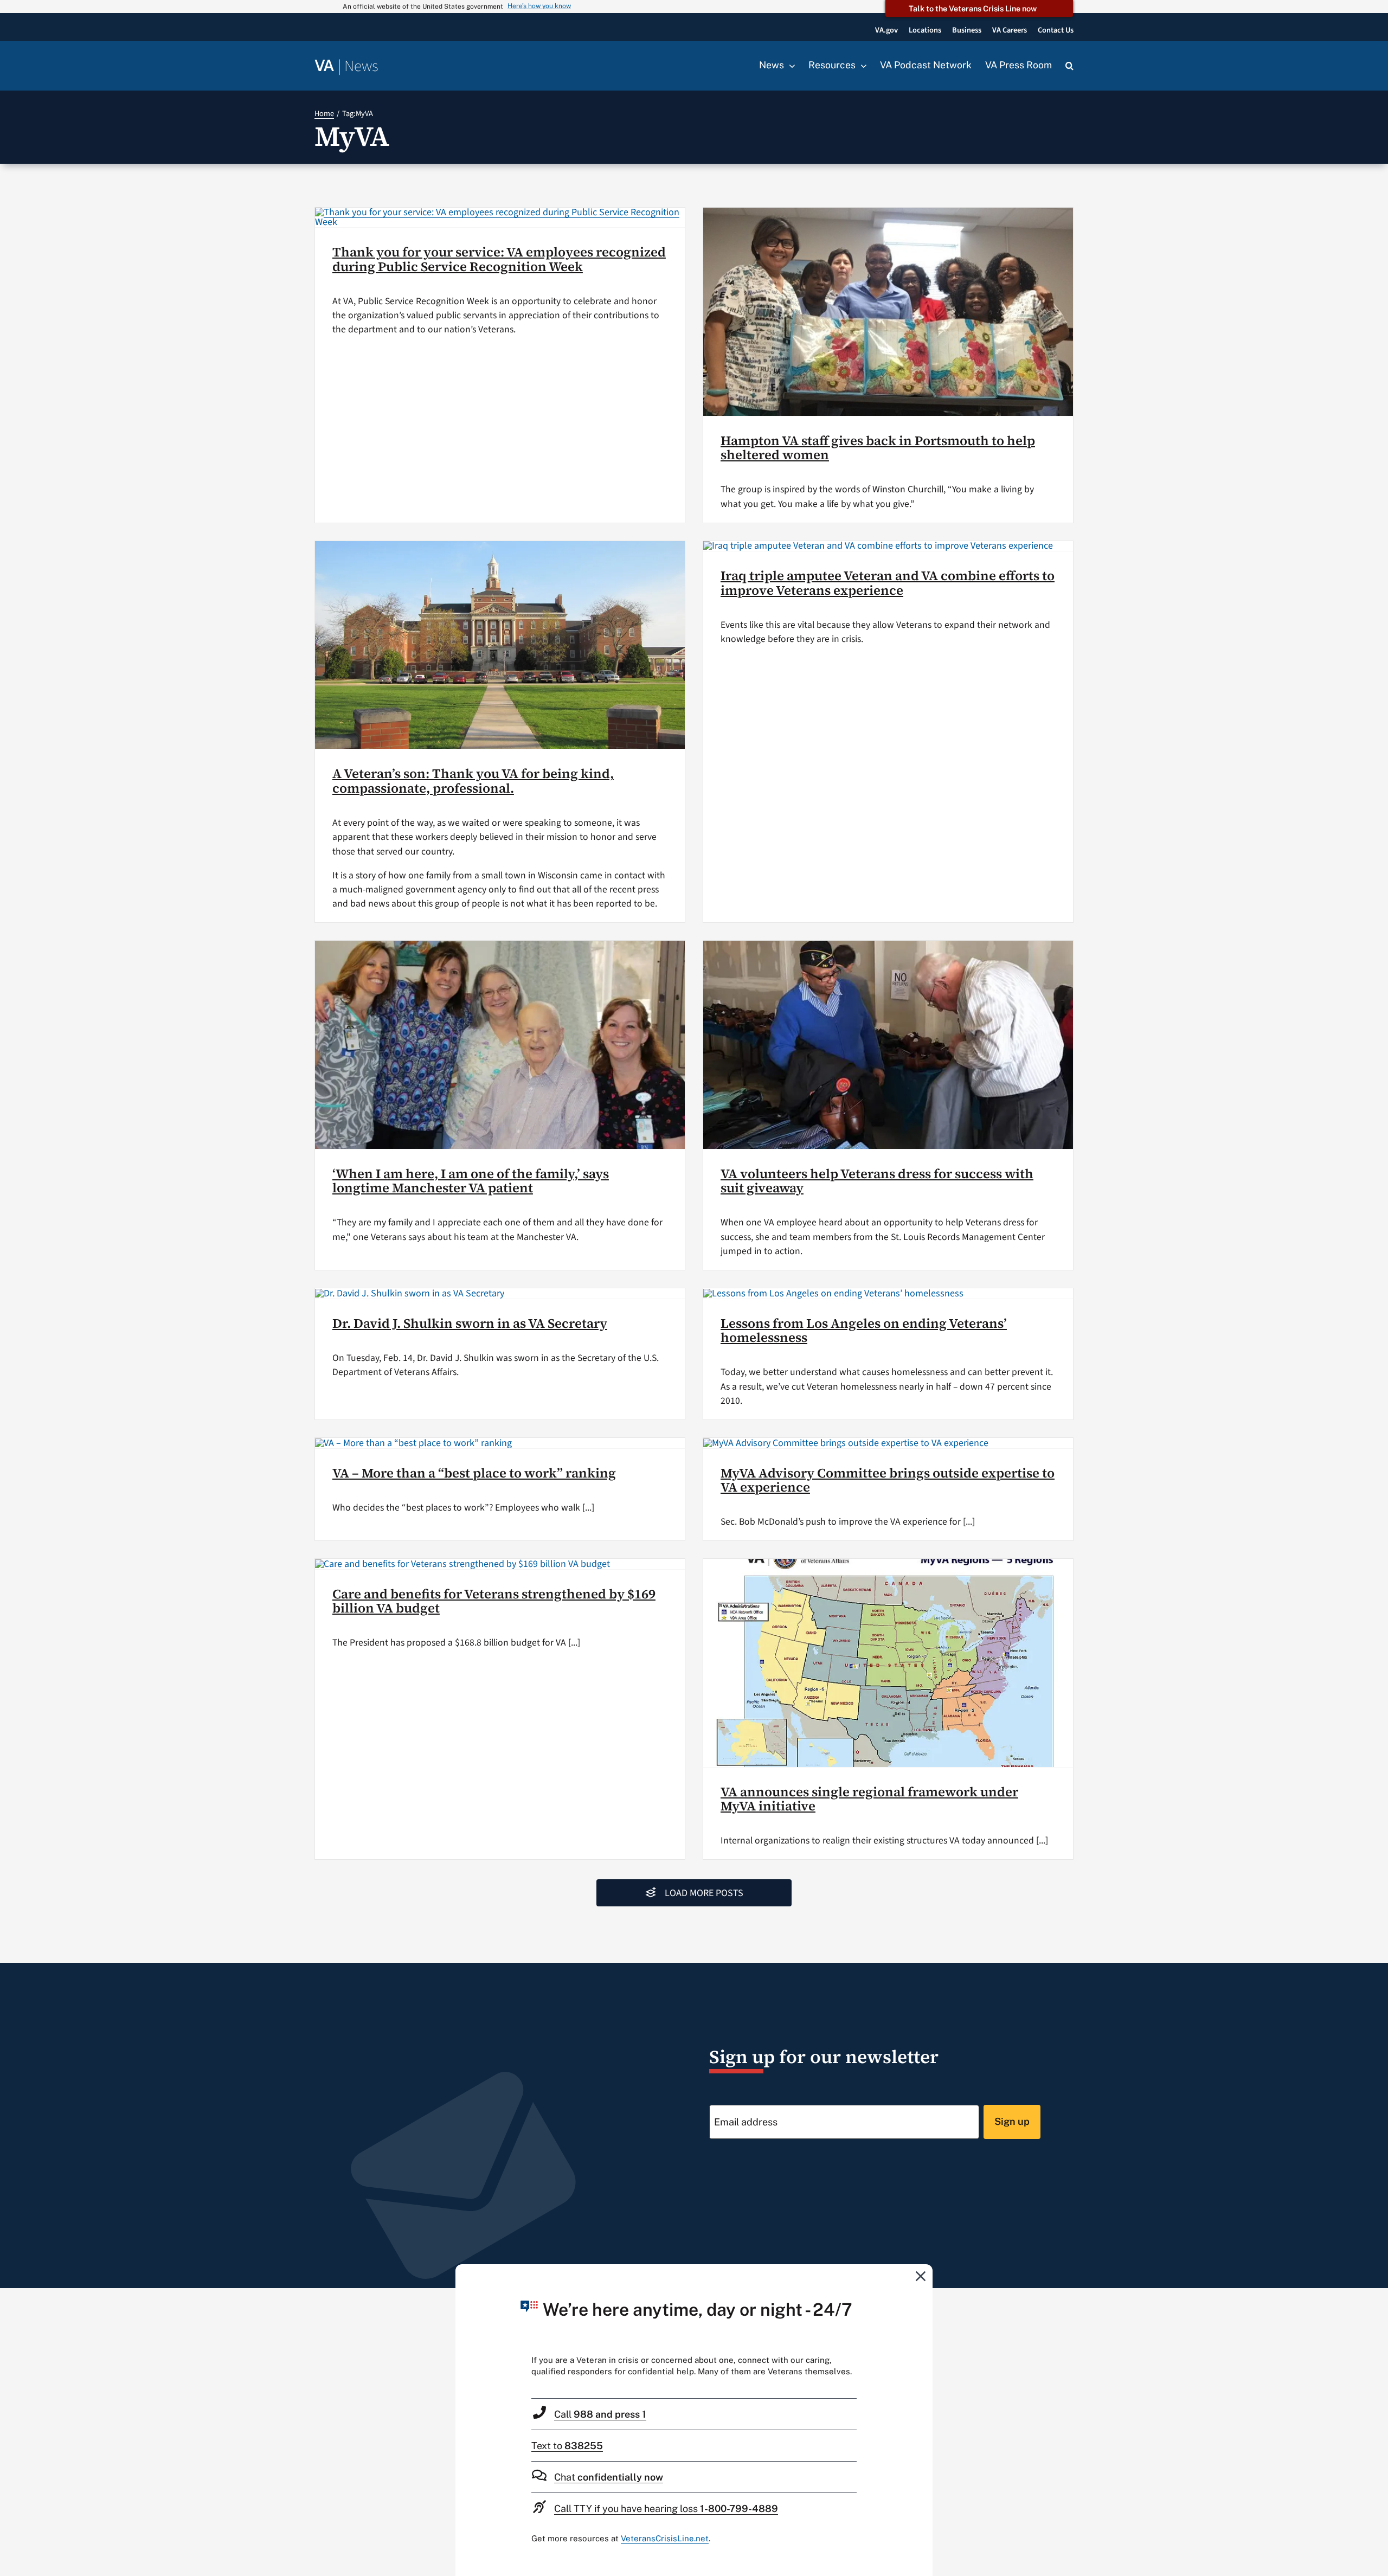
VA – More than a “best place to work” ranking (474, 1473)
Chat (609, 2477)
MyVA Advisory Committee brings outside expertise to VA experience (888, 1480)
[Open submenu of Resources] (861, 66)
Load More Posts (704, 1893)
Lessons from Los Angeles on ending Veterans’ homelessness (864, 1330)
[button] (1069, 66)
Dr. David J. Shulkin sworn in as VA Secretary (470, 1323)
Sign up (1012, 2121)
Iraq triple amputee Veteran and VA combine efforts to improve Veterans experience (888, 583)
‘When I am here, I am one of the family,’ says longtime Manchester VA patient (471, 1181)
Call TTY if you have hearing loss (666, 2508)
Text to (567, 2446)
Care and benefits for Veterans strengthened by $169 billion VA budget (494, 1601)
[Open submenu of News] (789, 66)
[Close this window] (921, 2276)
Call (600, 2414)
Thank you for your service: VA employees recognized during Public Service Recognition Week (499, 259)
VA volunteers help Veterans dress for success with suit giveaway (877, 1181)
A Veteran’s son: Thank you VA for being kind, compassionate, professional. (473, 780)
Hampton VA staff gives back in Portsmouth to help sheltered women (878, 448)
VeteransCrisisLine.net (665, 2538)
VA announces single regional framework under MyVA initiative (869, 1799)
